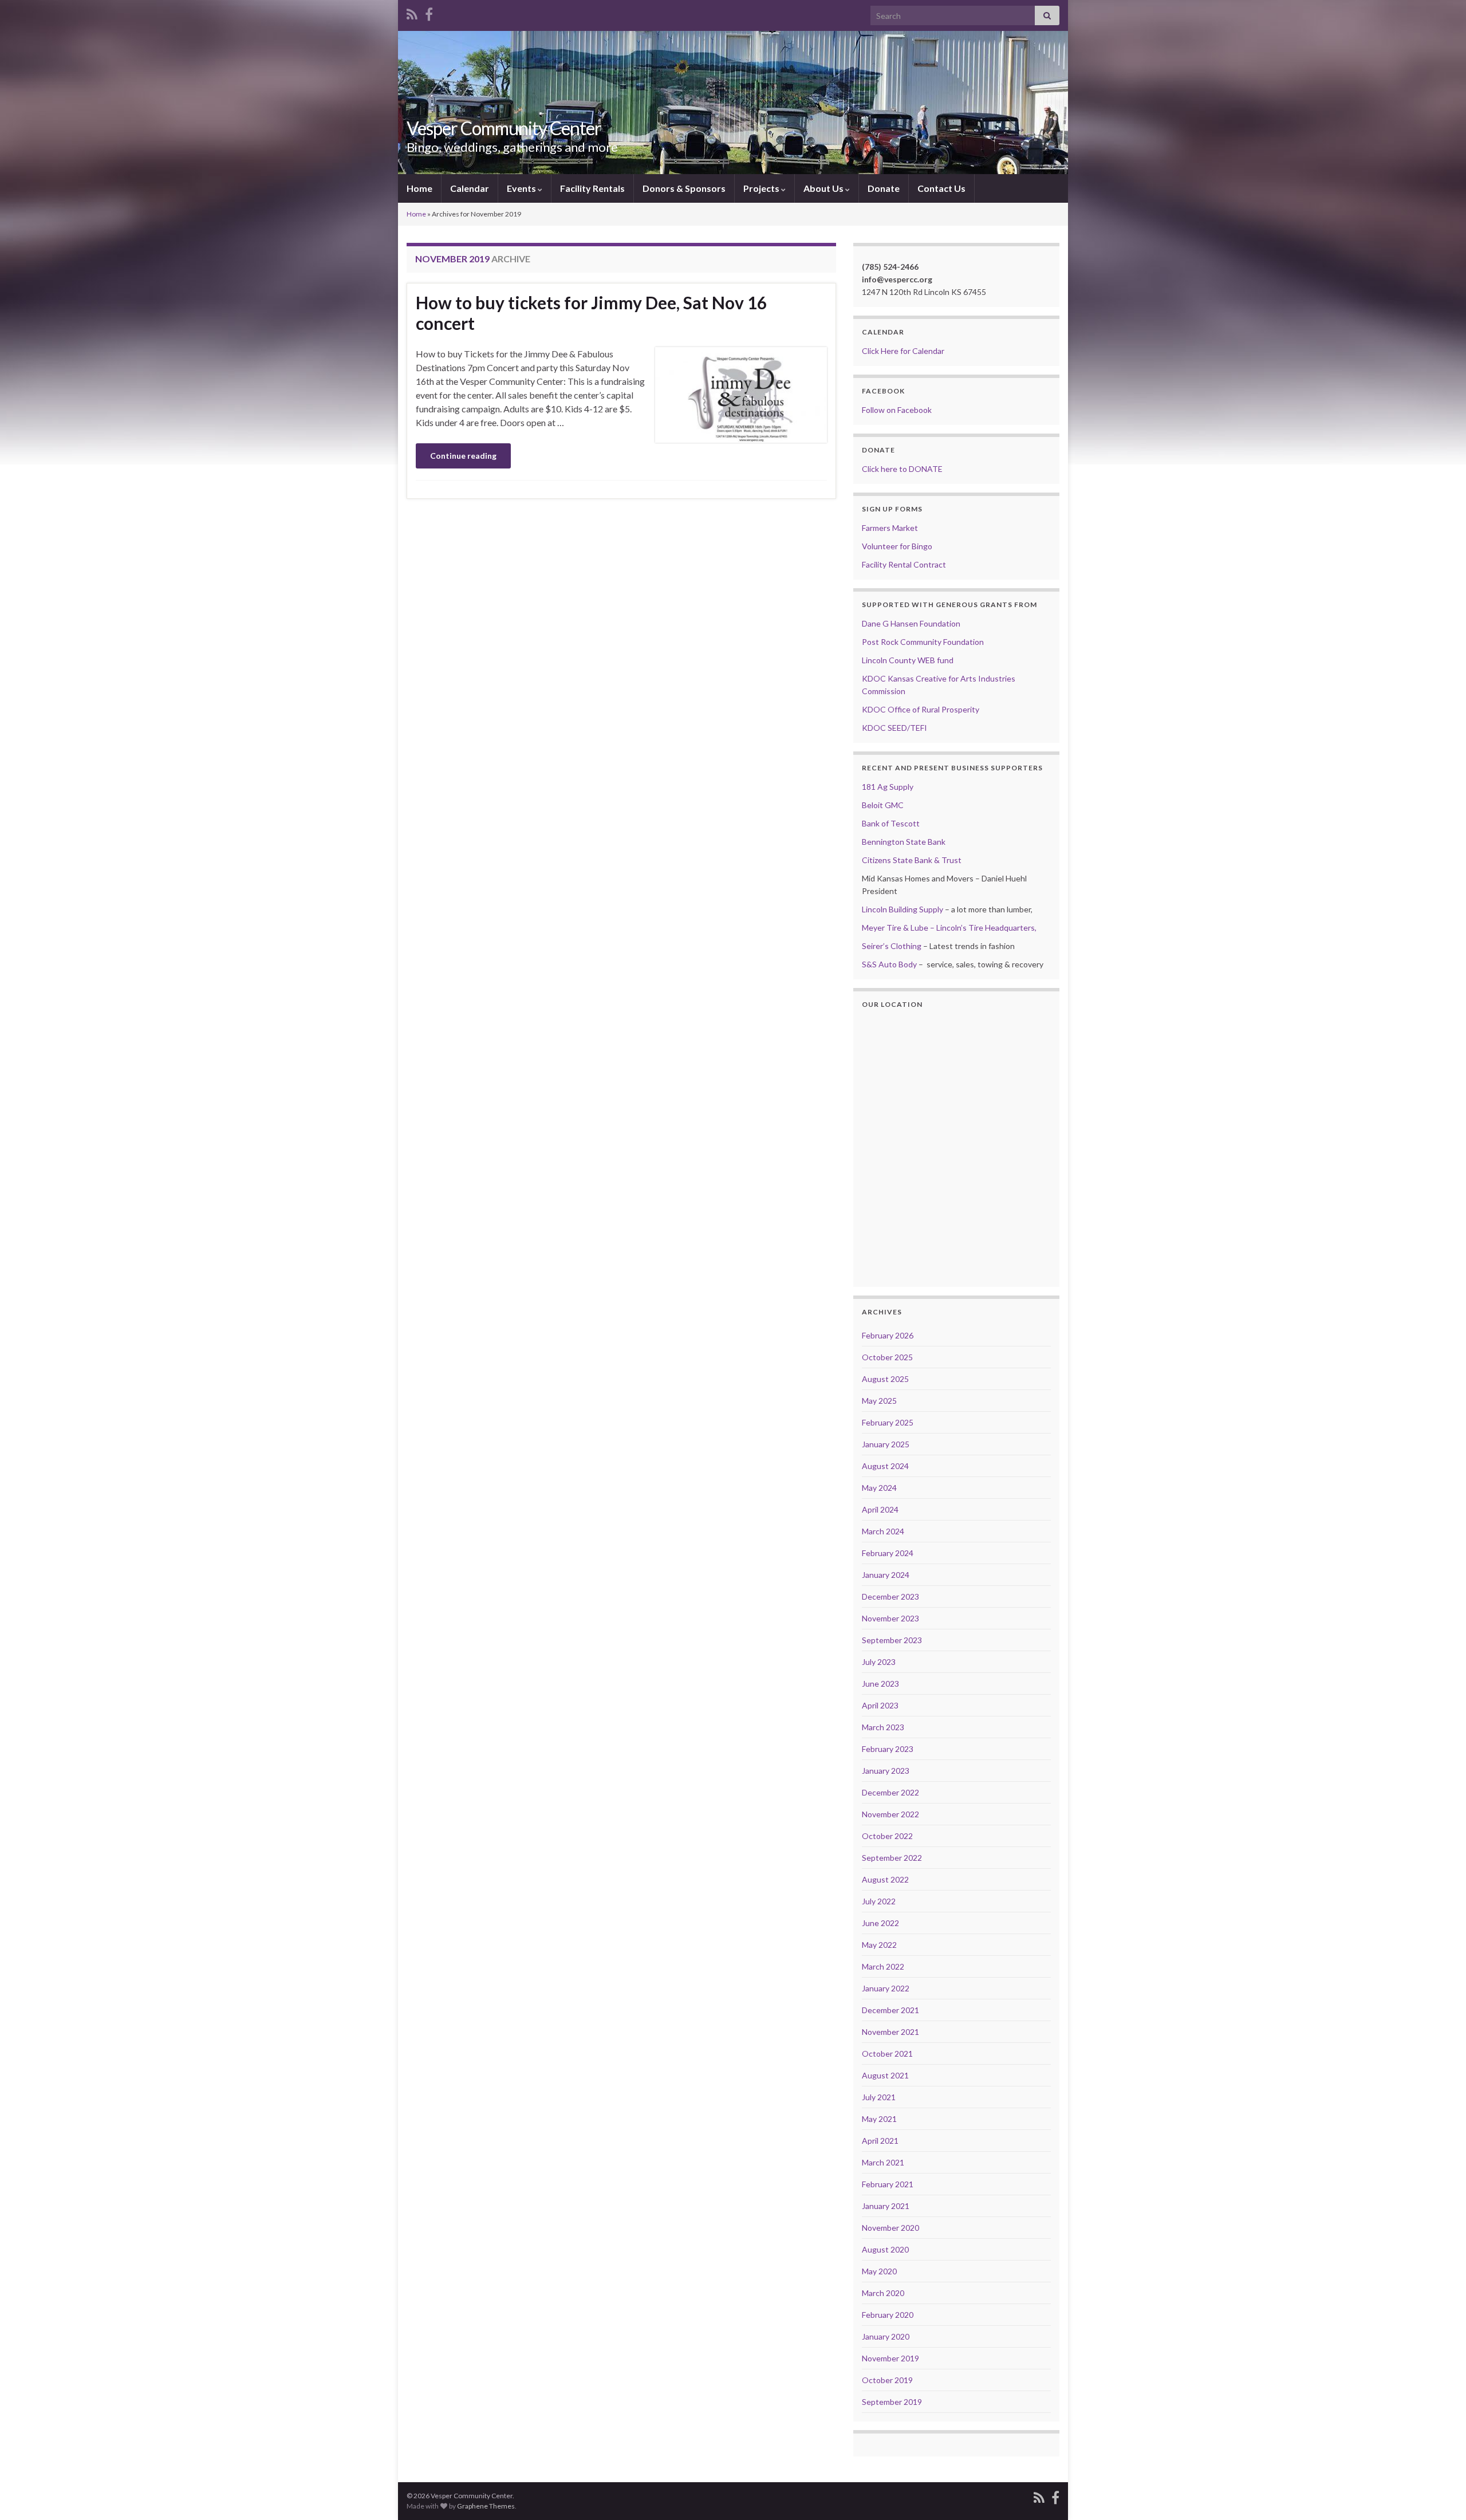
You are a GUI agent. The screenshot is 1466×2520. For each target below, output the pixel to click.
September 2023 (892, 1640)
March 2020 (883, 2293)
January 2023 (886, 1771)
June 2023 (880, 1684)
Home (419, 188)
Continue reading (463, 456)
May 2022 (879, 1945)
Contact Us (941, 188)
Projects (762, 188)
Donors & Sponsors (684, 188)
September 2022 (892, 1858)
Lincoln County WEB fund (908, 660)
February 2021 (888, 2184)
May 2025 (879, 1401)
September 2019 (892, 2402)
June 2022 (880, 1923)
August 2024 (885, 1466)
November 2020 (890, 2228)
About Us (824, 188)
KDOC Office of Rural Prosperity (921, 709)
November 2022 (890, 1814)
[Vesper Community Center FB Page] (429, 12)
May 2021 (879, 2119)
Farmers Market (890, 528)
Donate (884, 188)
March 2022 (883, 1966)
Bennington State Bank (904, 842)
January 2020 (886, 2336)
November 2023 (890, 1618)
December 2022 (890, 1792)
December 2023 (890, 1596)
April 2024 (880, 1509)
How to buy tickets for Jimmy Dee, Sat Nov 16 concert (591, 313)
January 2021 (886, 2206)
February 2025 (888, 1422)
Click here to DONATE (902, 469)
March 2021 (883, 2162)
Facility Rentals (592, 188)
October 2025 (887, 1357)
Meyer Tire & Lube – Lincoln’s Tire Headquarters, (949, 928)
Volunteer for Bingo (897, 546)
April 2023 (880, 1705)
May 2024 (879, 1488)
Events (522, 188)
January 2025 (886, 1444)
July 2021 (879, 2097)
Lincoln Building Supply (903, 909)
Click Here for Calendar (903, 351)
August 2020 (885, 2249)
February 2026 (888, 1335)
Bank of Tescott (891, 823)
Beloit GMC (883, 805)
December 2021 (890, 2010)
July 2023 (879, 1662)
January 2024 (886, 1575)
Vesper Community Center (504, 128)
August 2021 (885, 2075)
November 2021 (890, 2032)
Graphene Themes (486, 2506)
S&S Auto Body (889, 964)
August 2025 (885, 1379)
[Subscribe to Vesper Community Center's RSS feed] (412, 12)
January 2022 (886, 1988)
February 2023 (888, 1749)
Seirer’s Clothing (892, 946)
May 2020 (879, 2271)
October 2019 (887, 2380)
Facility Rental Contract (904, 564)
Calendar (470, 188)
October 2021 (887, 2054)
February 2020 (888, 2315)
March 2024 (883, 1531)
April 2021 (880, 2141)
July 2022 (879, 1901)
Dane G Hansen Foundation (911, 623)
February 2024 (888, 1553)
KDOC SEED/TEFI (894, 728)
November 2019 (890, 2358)
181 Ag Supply (888, 787)
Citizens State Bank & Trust (912, 860)
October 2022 (887, 1836)
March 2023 (883, 1727)
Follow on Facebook (897, 410)
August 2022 (885, 1879)
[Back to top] (1440, 2494)
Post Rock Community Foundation (923, 642)
